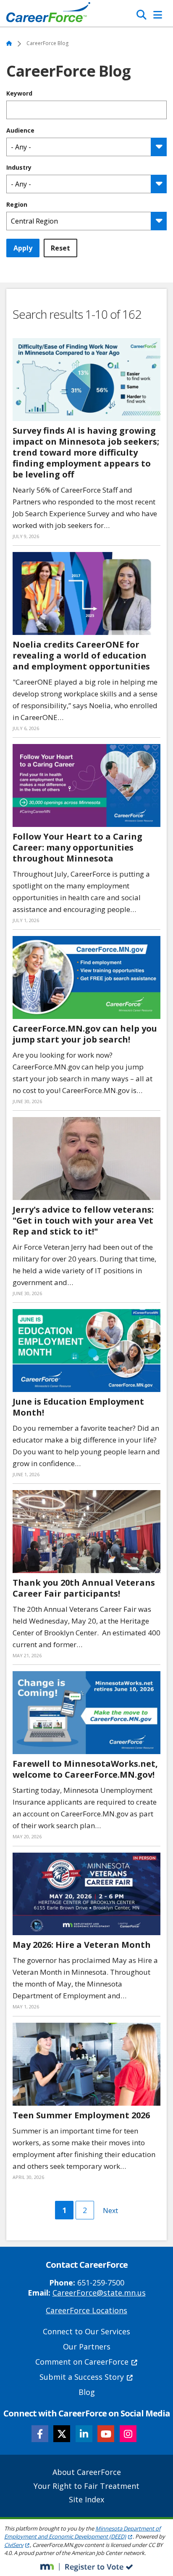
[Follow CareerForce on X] (62, 2434)
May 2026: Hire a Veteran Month (82, 1945)
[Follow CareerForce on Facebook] (40, 2434)
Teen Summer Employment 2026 (81, 2115)
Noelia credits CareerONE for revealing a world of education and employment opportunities (81, 655)
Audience (20, 131)
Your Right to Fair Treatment (86, 2486)
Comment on (82, 2362)
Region (17, 205)
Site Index (86, 2499)
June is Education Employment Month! (78, 1407)
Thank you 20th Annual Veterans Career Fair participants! (84, 1588)
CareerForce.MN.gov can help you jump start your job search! (85, 1034)
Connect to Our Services (86, 2331)
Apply (23, 248)
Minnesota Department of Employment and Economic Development (82, 2533)
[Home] (48, 14)
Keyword (19, 93)
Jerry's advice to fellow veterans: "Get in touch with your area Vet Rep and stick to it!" (83, 1220)
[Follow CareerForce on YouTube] (106, 2434)
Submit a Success (82, 2377)
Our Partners (87, 2347)
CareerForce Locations (86, 2310)
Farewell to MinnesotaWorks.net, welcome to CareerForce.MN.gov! (85, 1769)
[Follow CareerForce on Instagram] (128, 2434)
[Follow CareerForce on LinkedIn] (84, 2434)
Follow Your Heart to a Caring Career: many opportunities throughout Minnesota (77, 847)
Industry (19, 168)
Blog (87, 2392)
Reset (60, 248)
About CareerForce (87, 2472)
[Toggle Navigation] (158, 15)
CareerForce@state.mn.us (99, 2293)
